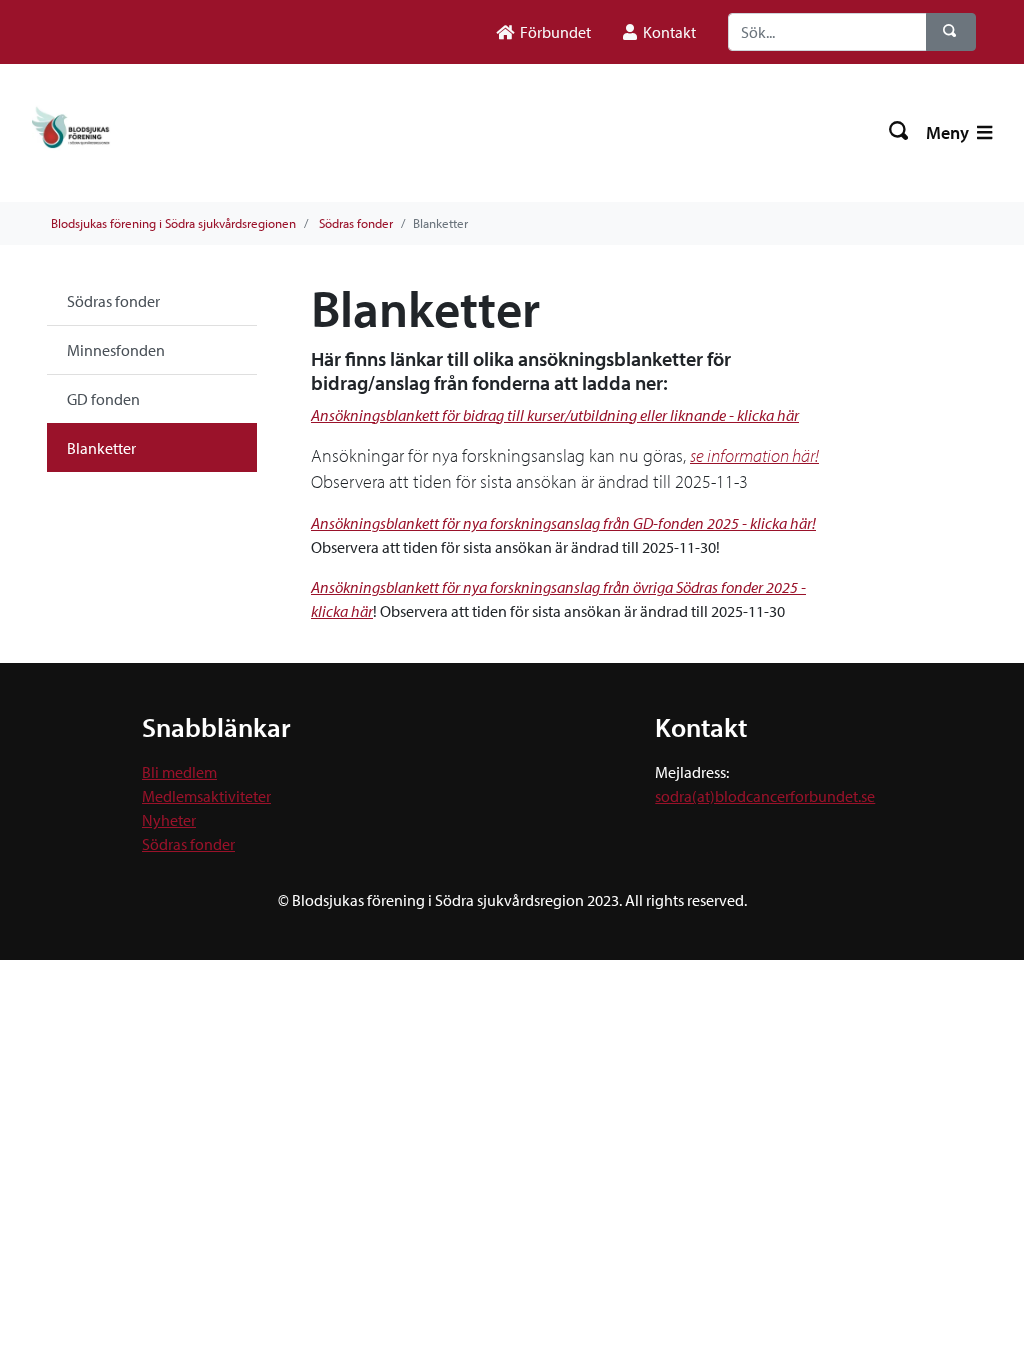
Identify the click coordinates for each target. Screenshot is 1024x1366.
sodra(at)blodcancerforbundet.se (765, 796)
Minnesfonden (116, 350)
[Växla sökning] (899, 133)
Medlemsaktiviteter (206, 796)
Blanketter (101, 448)
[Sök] (951, 32)
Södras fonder (356, 223)
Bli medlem (179, 772)
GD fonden (103, 399)
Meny (949, 132)
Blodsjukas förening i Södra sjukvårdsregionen (173, 223)
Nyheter (169, 820)
